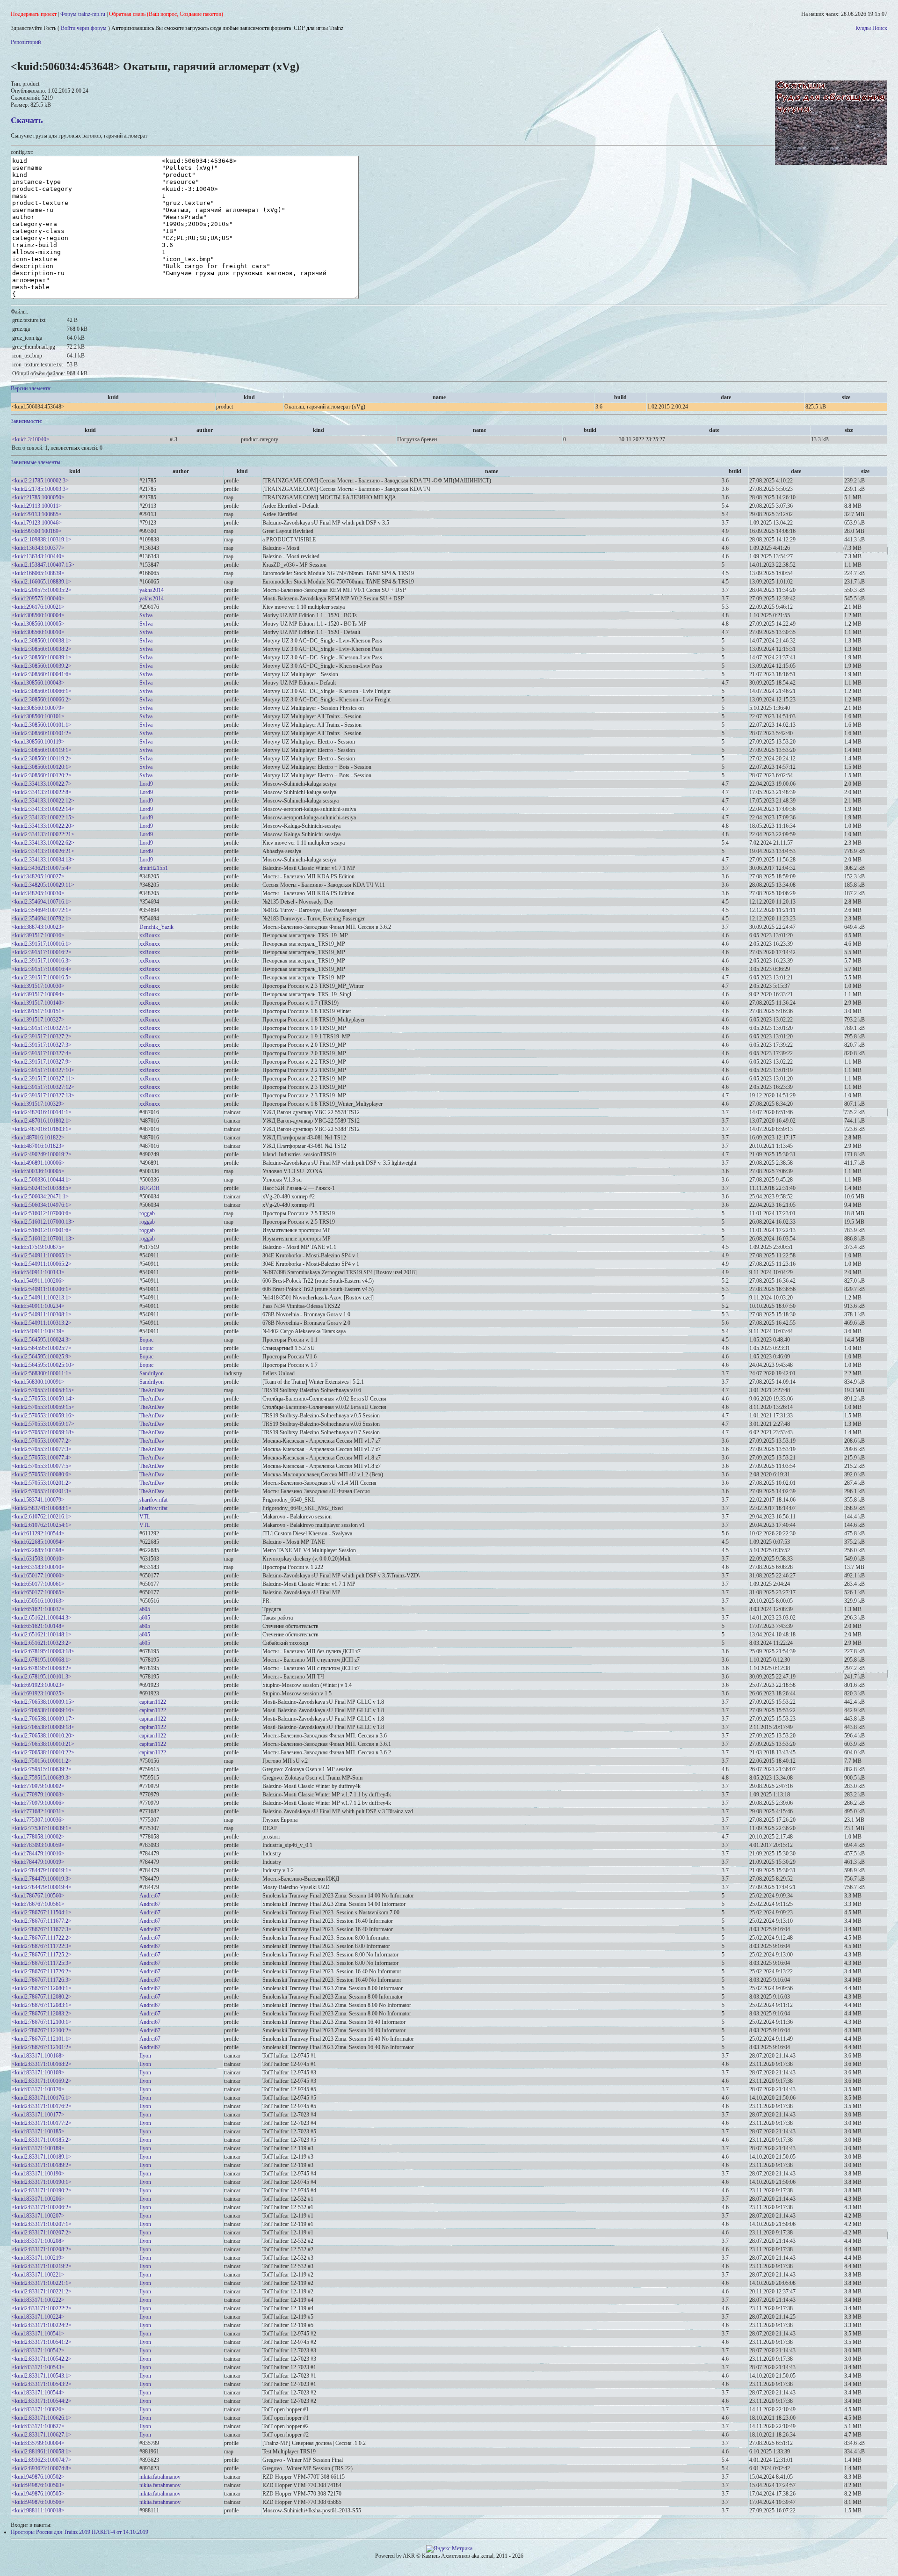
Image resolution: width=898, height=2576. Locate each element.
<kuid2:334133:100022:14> (43, 809)
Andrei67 (150, 1896)
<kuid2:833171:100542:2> (42, 2359)
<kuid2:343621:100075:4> (42, 868)
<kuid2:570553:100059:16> (43, 1416)
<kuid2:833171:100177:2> (42, 2123)
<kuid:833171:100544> (38, 2393)
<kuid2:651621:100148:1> (42, 1635)
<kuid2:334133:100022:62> (43, 843)
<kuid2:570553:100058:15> (43, 1390)
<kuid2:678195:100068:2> (42, 1668)
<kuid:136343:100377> (38, 548)
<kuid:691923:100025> (38, 1693)
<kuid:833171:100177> (38, 2115)
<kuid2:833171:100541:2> (42, 2342)
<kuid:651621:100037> (38, 1609)
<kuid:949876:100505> (38, 2494)
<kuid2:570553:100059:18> (43, 1432)
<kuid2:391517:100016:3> (42, 961)
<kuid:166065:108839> (38, 573)
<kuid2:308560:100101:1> (42, 725)
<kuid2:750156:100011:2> (42, 1761)
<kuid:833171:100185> (38, 2131)
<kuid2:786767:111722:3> (42, 1946)
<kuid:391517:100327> (38, 1020)
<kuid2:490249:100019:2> (42, 1154)
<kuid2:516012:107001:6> (42, 1230)
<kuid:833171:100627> (38, 2426)
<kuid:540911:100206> (38, 1281)
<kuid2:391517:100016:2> (42, 952)
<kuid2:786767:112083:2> (42, 2014)
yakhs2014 (152, 590)
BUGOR (149, 1188)
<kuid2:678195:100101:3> (42, 1677)
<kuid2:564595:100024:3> (42, 1340)
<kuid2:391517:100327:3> (42, 1045)
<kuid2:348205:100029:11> (43, 885)
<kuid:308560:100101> (38, 716)
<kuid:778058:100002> (38, 1837)
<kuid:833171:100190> (38, 2174)
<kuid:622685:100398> (38, 1550)
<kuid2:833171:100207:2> (42, 2233)
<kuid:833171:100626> (38, 2409)
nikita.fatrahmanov (160, 2477)
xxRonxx (150, 935)
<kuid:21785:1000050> (38, 497)
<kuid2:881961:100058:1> (42, 2452)
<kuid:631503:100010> (38, 1559)
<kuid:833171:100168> (38, 2056)
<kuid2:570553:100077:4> (42, 1458)
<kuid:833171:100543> (38, 2367)
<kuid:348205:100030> (38, 893)
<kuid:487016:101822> (38, 1138)
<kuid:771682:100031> (38, 1811)
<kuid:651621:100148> (38, 1626)
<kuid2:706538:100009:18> (43, 1727)
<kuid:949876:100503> (38, 2485)
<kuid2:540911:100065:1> (42, 1255)
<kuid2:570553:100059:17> (43, 1424)
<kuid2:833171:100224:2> (42, 2325)
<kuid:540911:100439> (38, 1331)
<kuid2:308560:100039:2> (42, 666)
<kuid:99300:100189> (37, 531)
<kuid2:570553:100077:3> (42, 1449)
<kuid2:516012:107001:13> (43, 1239)
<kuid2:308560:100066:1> (42, 691)
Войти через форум (84, 28)
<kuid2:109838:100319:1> (42, 540)
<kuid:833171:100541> (38, 2334)
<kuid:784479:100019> (38, 1862)
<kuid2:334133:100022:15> (43, 817)
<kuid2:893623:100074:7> (42, 2460)
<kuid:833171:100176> (38, 2089)
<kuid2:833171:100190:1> (42, 2182)
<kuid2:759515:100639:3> (42, 1778)
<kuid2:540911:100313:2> (42, 1323)
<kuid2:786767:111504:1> (42, 1912)
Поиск (880, 28)
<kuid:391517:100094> (38, 994)
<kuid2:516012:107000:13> (43, 1222)
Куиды (863, 28)
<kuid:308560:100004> (38, 615)
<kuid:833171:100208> (38, 2241)
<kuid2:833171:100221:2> (42, 2291)
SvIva (146, 615)
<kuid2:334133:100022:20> (43, 826)
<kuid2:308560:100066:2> (42, 700)
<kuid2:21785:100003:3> (40, 489)
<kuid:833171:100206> (38, 2199)
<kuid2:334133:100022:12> (43, 801)
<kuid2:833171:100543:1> (42, 2376)
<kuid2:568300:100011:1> (42, 1373)
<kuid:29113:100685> (37, 514)
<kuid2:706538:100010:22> (43, 1752)
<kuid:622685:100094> (38, 1542)
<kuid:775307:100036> (38, 1820)
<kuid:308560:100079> (38, 708)
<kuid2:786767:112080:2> (42, 1997)
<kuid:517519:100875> (38, 1247)
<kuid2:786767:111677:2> (42, 1921)
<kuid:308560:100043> (38, 683)
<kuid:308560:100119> (38, 742)
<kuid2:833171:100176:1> (42, 2098)
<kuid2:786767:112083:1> (42, 2005)
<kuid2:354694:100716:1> (42, 902)
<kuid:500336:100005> (38, 1171)
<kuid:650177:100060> (38, 1576)
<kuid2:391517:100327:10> (43, 1070)
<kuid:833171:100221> (38, 2275)
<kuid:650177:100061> (38, 1584)
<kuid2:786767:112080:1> (42, 1988)
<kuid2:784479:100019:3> (42, 1879)
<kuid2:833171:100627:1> (42, 2435)
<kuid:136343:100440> (38, 556)
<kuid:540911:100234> (38, 1306)
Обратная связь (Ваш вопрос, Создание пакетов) (166, 14)
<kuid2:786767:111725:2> (42, 1955)
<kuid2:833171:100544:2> (42, 2401)
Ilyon (145, 2056)
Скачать (27, 120)
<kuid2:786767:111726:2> (42, 1971)
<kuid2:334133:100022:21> (43, 834)
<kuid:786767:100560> (38, 1896)
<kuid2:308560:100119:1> (42, 750)
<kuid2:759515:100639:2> (42, 1769)
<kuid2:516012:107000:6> (42, 1213)
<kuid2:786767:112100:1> (42, 2022)
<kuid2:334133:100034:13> (43, 860)
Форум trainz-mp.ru (83, 14)
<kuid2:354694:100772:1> (42, 910)
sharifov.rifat (153, 1500)
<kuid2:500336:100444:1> (42, 1180)
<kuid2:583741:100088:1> (42, 1508)
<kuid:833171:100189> (38, 2148)
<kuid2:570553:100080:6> (42, 1474)
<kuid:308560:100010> (38, 632)
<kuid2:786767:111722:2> (42, 1938)
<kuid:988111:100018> (38, 2510)
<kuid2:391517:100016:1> (42, 944)
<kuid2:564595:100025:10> (43, 1365)
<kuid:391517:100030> (38, 986)
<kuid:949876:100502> (38, 2477)
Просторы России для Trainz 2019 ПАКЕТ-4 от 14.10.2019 (80, 2532)
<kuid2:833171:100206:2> (42, 2207)
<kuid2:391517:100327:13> (43, 1095)
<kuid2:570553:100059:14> (43, 1399)
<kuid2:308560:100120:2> (42, 775)
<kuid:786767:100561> (38, 1904)
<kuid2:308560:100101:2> (42, 733)
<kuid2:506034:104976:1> (42, 1205)
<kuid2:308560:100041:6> (42, 674)
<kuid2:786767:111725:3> (42, 1963)
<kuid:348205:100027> (38, 876)
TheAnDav (152, 1390)
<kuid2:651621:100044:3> (42, 1618)
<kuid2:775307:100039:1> (42, 1828)
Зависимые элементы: (36, 462)
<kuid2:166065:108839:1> (42, 582)
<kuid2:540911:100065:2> (42, 1264)
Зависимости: (26, 421)
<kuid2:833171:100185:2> (42, 2140)
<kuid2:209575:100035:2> (42, 590)
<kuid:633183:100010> (38, 1567)
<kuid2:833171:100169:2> (42, 2081)
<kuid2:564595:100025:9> (42, 1357)
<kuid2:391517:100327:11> (43, 1079)
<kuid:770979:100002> (38, 1786)
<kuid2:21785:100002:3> (40, 481)
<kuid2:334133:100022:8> (42, 792)
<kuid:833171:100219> (38, 2258)
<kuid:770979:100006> (38, 1803)
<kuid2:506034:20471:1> (40, 1197)
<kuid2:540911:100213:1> (42, 1298)
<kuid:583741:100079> (38, 1500)
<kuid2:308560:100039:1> (42, 657)
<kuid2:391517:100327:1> (42, 1028)
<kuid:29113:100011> (37, 506)
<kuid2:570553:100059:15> (43, 1407)
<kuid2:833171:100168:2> (42, 2064)
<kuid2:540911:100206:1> (42, 1289)
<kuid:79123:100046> (37, 523)
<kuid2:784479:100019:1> (42, 1870)
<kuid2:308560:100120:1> (42, 767)
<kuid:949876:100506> (38, 2502)
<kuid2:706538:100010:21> (43, 1744)
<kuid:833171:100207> (38, 2216)
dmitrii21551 (154, 868)
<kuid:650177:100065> (38, 1592)
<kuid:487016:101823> (38, 1146)
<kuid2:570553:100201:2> (42, 1483)
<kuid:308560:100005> (38, 624)
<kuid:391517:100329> (38, 1104)
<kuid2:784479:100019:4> (42, 1887)
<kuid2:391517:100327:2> (42, 1036)
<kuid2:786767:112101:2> (42, 2047)
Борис (146, 1340)
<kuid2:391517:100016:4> (42, 969)
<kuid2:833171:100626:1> (42, 2418)
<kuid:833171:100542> (38, 2350)
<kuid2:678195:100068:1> (42, 1660)
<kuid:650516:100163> (38, 1601)
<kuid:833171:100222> (38, 2300)
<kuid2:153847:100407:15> (43, 565)
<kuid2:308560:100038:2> (42, 649)
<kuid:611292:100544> (38, 1533)
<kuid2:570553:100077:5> (42, 1466)
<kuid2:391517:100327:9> (42, 1062)
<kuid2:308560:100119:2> (42, 759)
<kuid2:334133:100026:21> (43, 851)
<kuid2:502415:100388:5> (42, 1188)
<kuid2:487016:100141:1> (42, 1112)
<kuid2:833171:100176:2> (42, 2106)
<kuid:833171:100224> (38, 2317)
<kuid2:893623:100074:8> (42, 2468)
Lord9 (146, 784)
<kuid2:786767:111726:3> (42, 1980)
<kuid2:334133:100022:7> (42, 784)
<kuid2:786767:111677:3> (42, 1929)
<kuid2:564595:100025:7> (42, 1348)
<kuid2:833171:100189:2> (42, 2165)
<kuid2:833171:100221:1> (42, 2283)
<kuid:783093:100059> (38, 1845)
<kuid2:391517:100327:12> (43, 1087)
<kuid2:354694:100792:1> (42, 919)
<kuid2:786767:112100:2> (42, 2030)
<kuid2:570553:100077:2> (42, 1441)
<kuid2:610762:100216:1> (42, 1517)
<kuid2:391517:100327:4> (42, 1053)
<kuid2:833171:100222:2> (42, 2308)
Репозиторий (26, 42)
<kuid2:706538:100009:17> (43, 1719)
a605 (145, 1609)
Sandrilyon (152, 1373)
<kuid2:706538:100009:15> (43, 1702)
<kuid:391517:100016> (38, 935)
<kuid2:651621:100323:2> (42, 1643)
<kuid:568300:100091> (38, 1382)
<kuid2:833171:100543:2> (42, 2384)
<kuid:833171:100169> (38, 2072)
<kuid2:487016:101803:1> (42, 1129)
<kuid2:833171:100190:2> (42, 2190)
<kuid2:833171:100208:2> (42, 2249)
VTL (145, 1517)
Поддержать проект (34, 14)
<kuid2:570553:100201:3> (42, 1491)
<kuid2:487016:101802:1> (42, 1121)
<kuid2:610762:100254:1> (42, 1525)
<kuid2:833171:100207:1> (42, 2224)
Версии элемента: (31, 388)
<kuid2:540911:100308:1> (42, 1314)
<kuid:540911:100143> (38, 1272)
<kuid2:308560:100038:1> (42, 641)
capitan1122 (153, 1702)
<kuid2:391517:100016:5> (42, 978)
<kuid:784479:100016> (38, 1854)
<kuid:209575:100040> (38, 598)
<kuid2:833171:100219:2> (42, 2266)
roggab (147, 1213)
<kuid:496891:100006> (38, 1163)
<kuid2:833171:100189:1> (42, 2157)
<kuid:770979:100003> (38, 1795)
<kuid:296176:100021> (38, 607)
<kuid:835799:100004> (38, 2443)
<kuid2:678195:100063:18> (43, 1651)
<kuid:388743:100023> (38, 927)
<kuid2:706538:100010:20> (43, 1736)
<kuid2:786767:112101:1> (42, 2039)
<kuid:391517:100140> (38, 1003)
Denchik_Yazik (156, 927)
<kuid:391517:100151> (38, 1011)
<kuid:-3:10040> (31, 439)
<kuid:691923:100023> (38, 1685)
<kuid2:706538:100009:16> (43, 1710)
